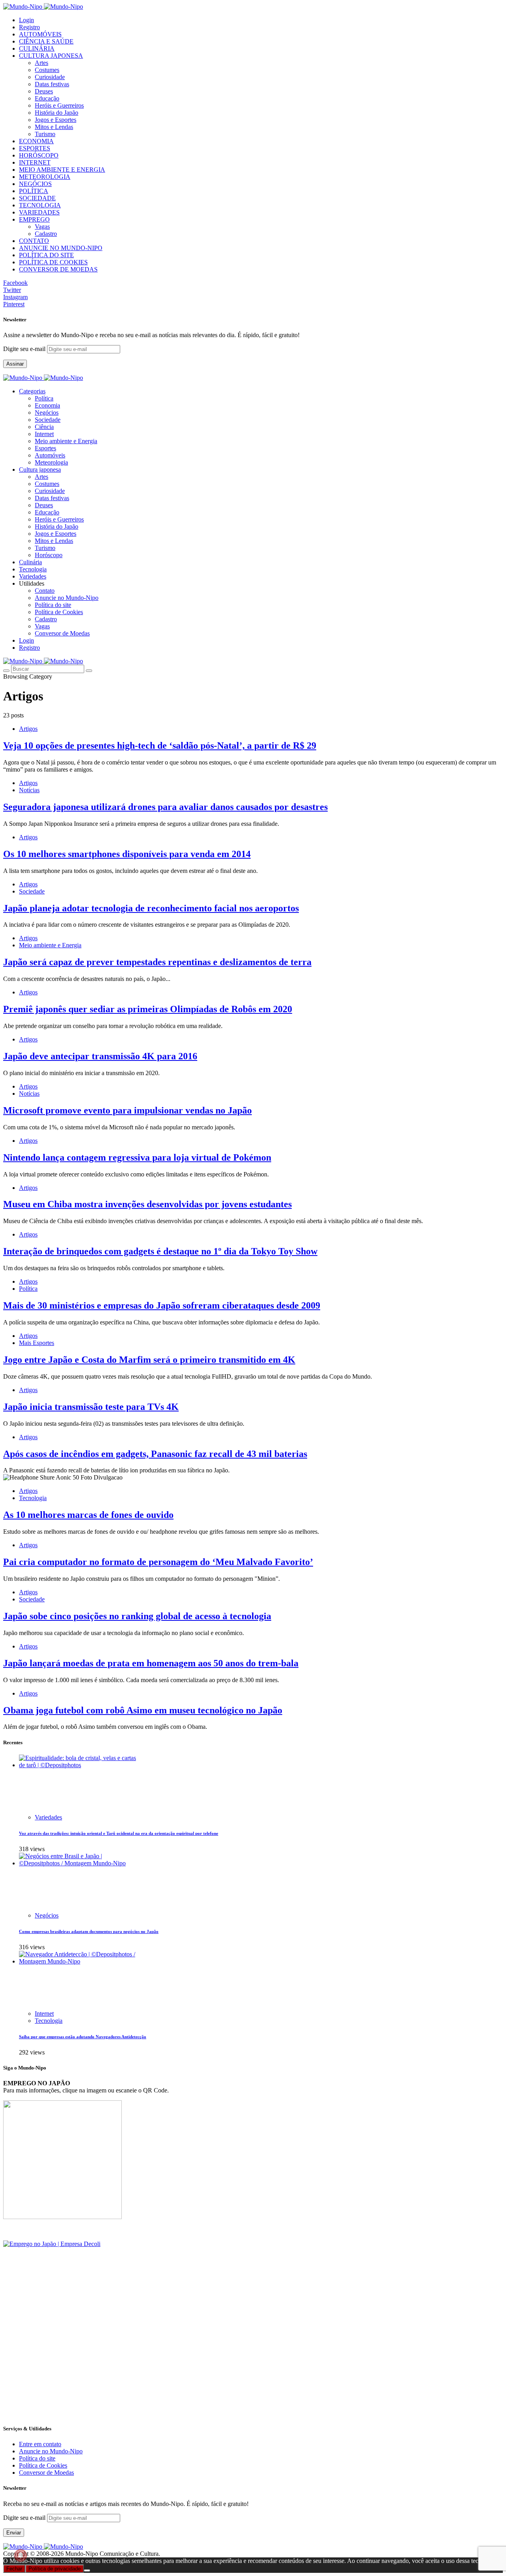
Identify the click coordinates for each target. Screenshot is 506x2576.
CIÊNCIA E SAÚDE (46, 41)
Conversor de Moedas (62, 633)
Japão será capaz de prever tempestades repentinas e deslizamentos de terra (157, 962)
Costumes (47, 70)
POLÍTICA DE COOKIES (53, 262)
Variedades (48, 1817)
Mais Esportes (37, 1343)
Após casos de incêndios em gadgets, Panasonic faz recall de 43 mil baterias (155, 1454)
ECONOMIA (36, 141)
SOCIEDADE (37, 198)
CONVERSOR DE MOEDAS (58, 269)
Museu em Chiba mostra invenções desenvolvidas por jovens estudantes (147, 1204)
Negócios (47, 413)
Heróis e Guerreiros (59, 105)
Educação (47, 98)
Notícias (29, 790)
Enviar (14, 2533)
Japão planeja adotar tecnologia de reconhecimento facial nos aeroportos (151, 908)
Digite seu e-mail (25, 349)
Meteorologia (51, 462)
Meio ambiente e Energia (66, 441)
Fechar (14, 2569)
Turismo (45, 134)
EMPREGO (34, 219)
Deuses (44, 91)
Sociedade (48, 420)
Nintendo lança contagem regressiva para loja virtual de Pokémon (137, 1157)
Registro (29, 27)
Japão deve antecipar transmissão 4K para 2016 (100, 1056)
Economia (47, 405)
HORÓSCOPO (39, 155)
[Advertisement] (240, 2362)
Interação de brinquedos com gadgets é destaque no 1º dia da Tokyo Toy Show (160, 1251)
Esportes (45, 448)
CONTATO (34, 241)
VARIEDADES (39, 212)
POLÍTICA (34, 191)
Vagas (42, 227)
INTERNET (35, 162)
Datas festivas (52, 84)
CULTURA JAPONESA (51, 56)
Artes (42, 63)
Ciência (44, 427)
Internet (44, 434)
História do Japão (57, 113)
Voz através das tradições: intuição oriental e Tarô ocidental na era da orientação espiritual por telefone (119, 1833)
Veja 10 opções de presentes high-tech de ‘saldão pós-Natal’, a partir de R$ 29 (160, 745)
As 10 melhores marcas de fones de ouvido (88, 1515)
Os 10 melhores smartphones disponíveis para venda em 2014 (127, 854)
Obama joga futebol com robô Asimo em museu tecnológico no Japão (143, 1710)
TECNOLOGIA (40, 205)
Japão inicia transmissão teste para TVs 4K (91, 1407)
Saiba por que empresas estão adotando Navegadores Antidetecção (83, 2037)
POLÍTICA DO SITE (46, 255)
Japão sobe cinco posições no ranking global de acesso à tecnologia (137, 1616)
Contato (45, 591)
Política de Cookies (59, 612)
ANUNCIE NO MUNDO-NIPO (61, 248)
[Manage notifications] (21, 2555)
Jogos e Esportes (56, 120)
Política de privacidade (55, 2569)
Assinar (15, 364)
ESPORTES (35, 148)
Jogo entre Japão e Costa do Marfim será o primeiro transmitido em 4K (149, 1360)
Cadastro (46, 234)
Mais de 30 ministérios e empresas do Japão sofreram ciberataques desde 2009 (162, 1305)
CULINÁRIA (37, 48)
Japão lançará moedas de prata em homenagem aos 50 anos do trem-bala (151, 1663)
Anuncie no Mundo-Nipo (67, 598)
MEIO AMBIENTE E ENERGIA (62, 170)
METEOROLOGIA (45, 177)
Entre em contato (40, 2444)
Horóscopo (49, 555)
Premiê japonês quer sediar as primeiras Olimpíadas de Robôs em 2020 (148, 1009)
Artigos (28, 729)
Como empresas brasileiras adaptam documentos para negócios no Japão (89, 1931)
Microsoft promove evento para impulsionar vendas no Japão (127, 1110)
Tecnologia (33, 1498)
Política (44, 398)
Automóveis (50, 455)
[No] (87, 2570)
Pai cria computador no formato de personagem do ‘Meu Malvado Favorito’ (158, 1562)
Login (26, 20)
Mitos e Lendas (54, 127)
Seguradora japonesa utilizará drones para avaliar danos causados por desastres (165, 807)
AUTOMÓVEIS (40, 34)
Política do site (53, 605)
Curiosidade (50, 77)
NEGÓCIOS (35, 184)
